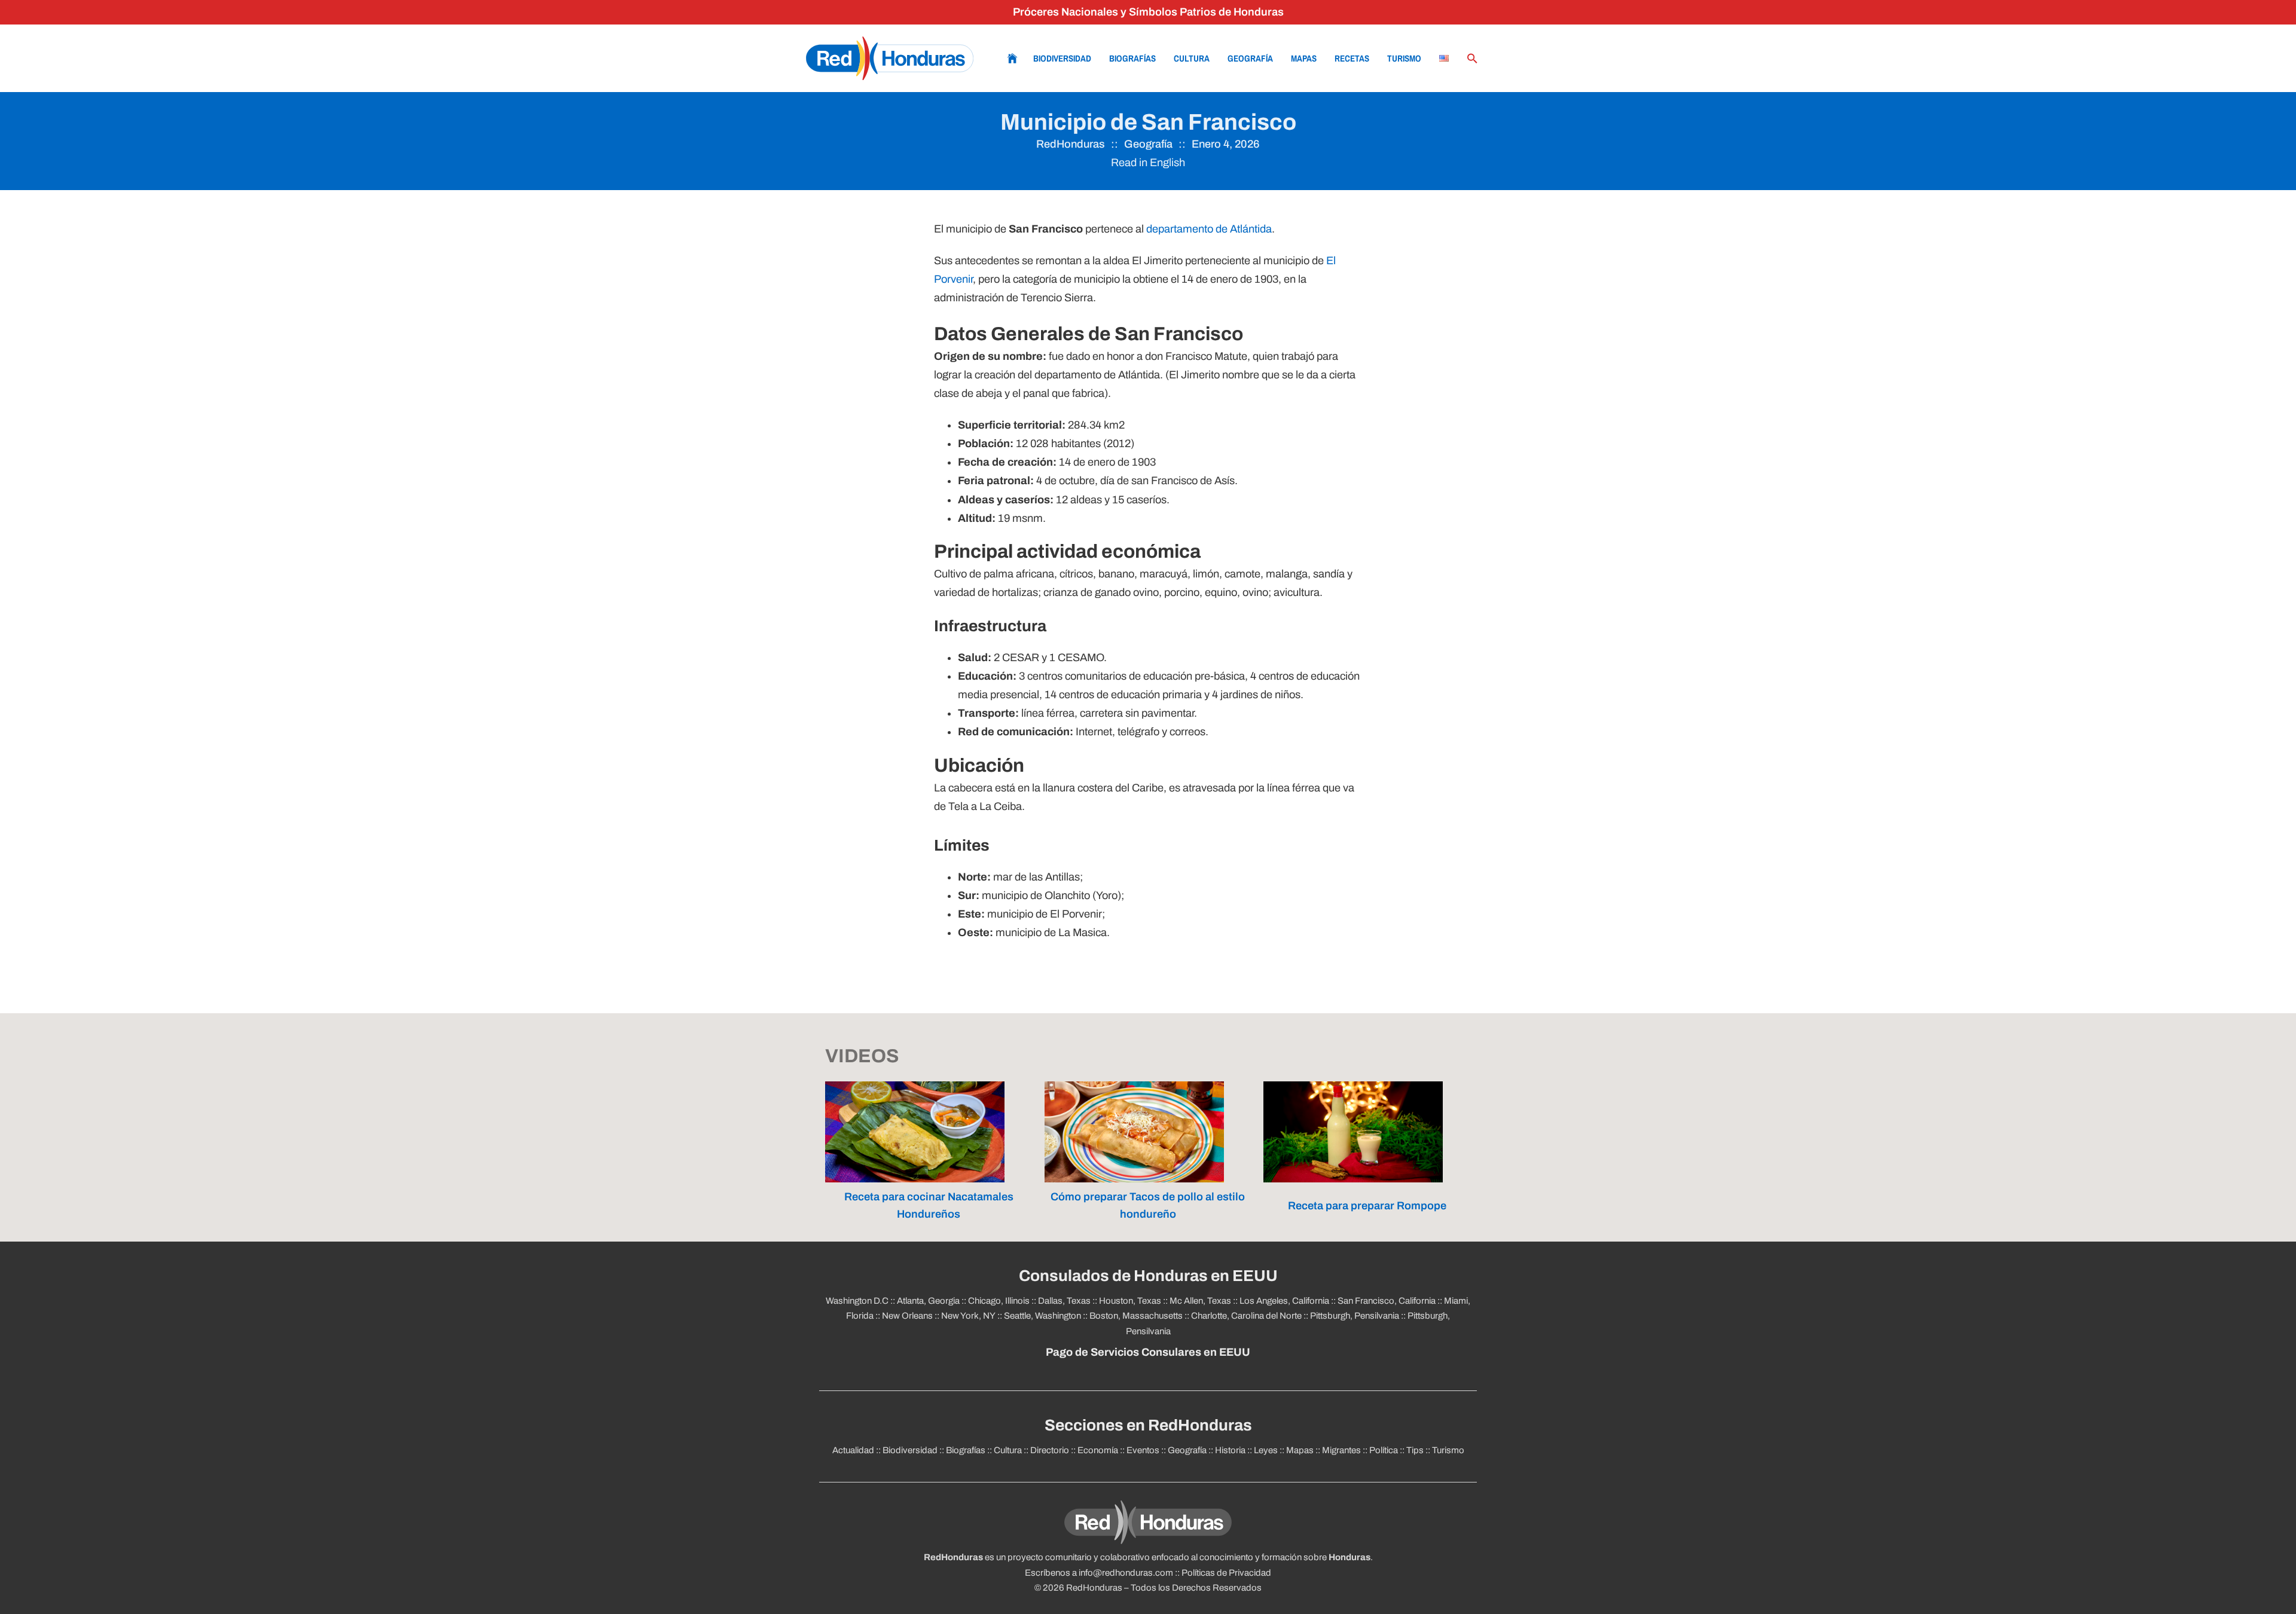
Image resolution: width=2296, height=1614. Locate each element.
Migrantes (1341, 1450)
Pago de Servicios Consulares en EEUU (1148, 1352)
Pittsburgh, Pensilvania (1355, 1316)
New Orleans (907, 1316)
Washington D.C (857, 1301)
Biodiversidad (1062, 58)
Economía (1098, 1450)
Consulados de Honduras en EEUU (1148, 1276)
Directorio (1050, 1450)
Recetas (1352, 58)
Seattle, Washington (1042, 1316)
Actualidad (853, 1450)
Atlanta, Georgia (928, 1301)
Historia (1230, 1450)
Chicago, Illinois (999, 1301)
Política (1384, 1450)
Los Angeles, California (1284, 1301)
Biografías (1132, 58)
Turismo (1404, 58)
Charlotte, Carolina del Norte (1246, 1316)
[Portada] (890, 58)
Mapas (1304, 58)
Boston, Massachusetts (1136, 1316)
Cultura (1192, 58)
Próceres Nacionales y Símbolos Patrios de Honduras (1148, 12)
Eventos (1143, 1450)
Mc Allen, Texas (1200, 1301)
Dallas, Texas (1064, 1301)
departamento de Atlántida (1209, 229)
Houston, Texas (1130, 1301)
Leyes (1266, 1450)
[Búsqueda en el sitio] (1473, 59)
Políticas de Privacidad (1226, 1573)
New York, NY (968, 1316)
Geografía (1250, 58)
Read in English (1148, 163)
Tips (1415, 1450)
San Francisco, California (1387, 1301)
